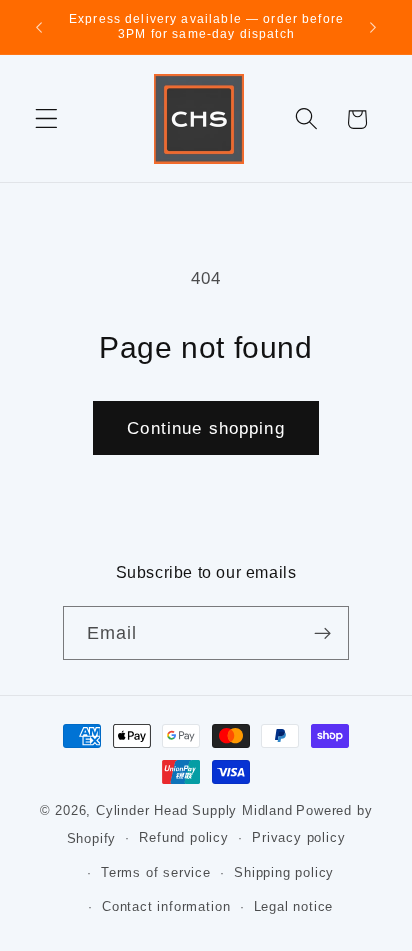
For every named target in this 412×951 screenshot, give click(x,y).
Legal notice (294, 907)
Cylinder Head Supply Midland (194, 811)
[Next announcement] (373, 27)
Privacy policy (298, 838)
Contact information (166, 907)
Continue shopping (206, 428)
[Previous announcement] (39, 27)
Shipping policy (284, 873)
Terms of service (156, 873)
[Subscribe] (323, 633)
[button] (46, 119)
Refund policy (183, 838)
